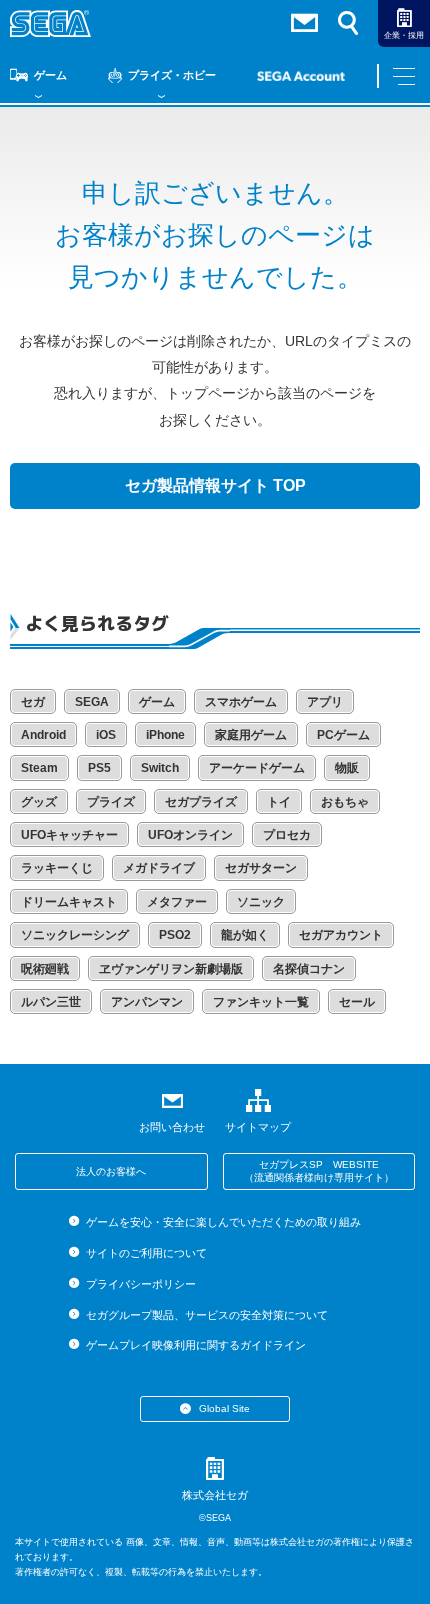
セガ (33, 702)
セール (357, 1002)
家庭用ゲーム (251, 735)
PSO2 (175, 935)
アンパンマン (147, 1002)
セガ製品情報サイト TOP (215, 485)
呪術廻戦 (45, 969)
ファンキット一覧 (261, 1002)
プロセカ (287, 835)
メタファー (177, 902)
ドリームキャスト (69, 902)
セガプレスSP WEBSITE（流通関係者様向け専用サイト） (319, 1171)
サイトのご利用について (146, 1253)
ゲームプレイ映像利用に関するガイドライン (195, 1345)
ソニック (261, 902)
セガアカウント (341, 935)
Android (43, 735)
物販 (347, 768)
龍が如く (245, 935)
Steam (39, 768)
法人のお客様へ (111, 1171)
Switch (160, 768)
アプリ (325, 702)
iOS (106, 735)
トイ (279, 802)
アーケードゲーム (257, 768)
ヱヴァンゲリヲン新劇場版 (171, 969)
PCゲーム (343, 735)
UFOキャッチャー (69, 835)
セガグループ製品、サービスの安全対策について (206, 1315)
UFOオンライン (190, 835)
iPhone (165, 735)
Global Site (224, 1408)
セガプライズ (201, 802)
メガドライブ (159, 868)
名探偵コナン (309, 969)
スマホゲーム (241, 702)
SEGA (92, 702)
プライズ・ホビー (172, 75)
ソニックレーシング (75, 935)
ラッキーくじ (57, 868)
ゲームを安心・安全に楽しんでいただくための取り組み (223, 1222)
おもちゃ (345, 802)
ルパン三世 (51, 1002)
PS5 (99, 768)
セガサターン (261, 868)
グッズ (39, 802)
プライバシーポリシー (140, 1284)
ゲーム (50, 75)
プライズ (111, 802)
